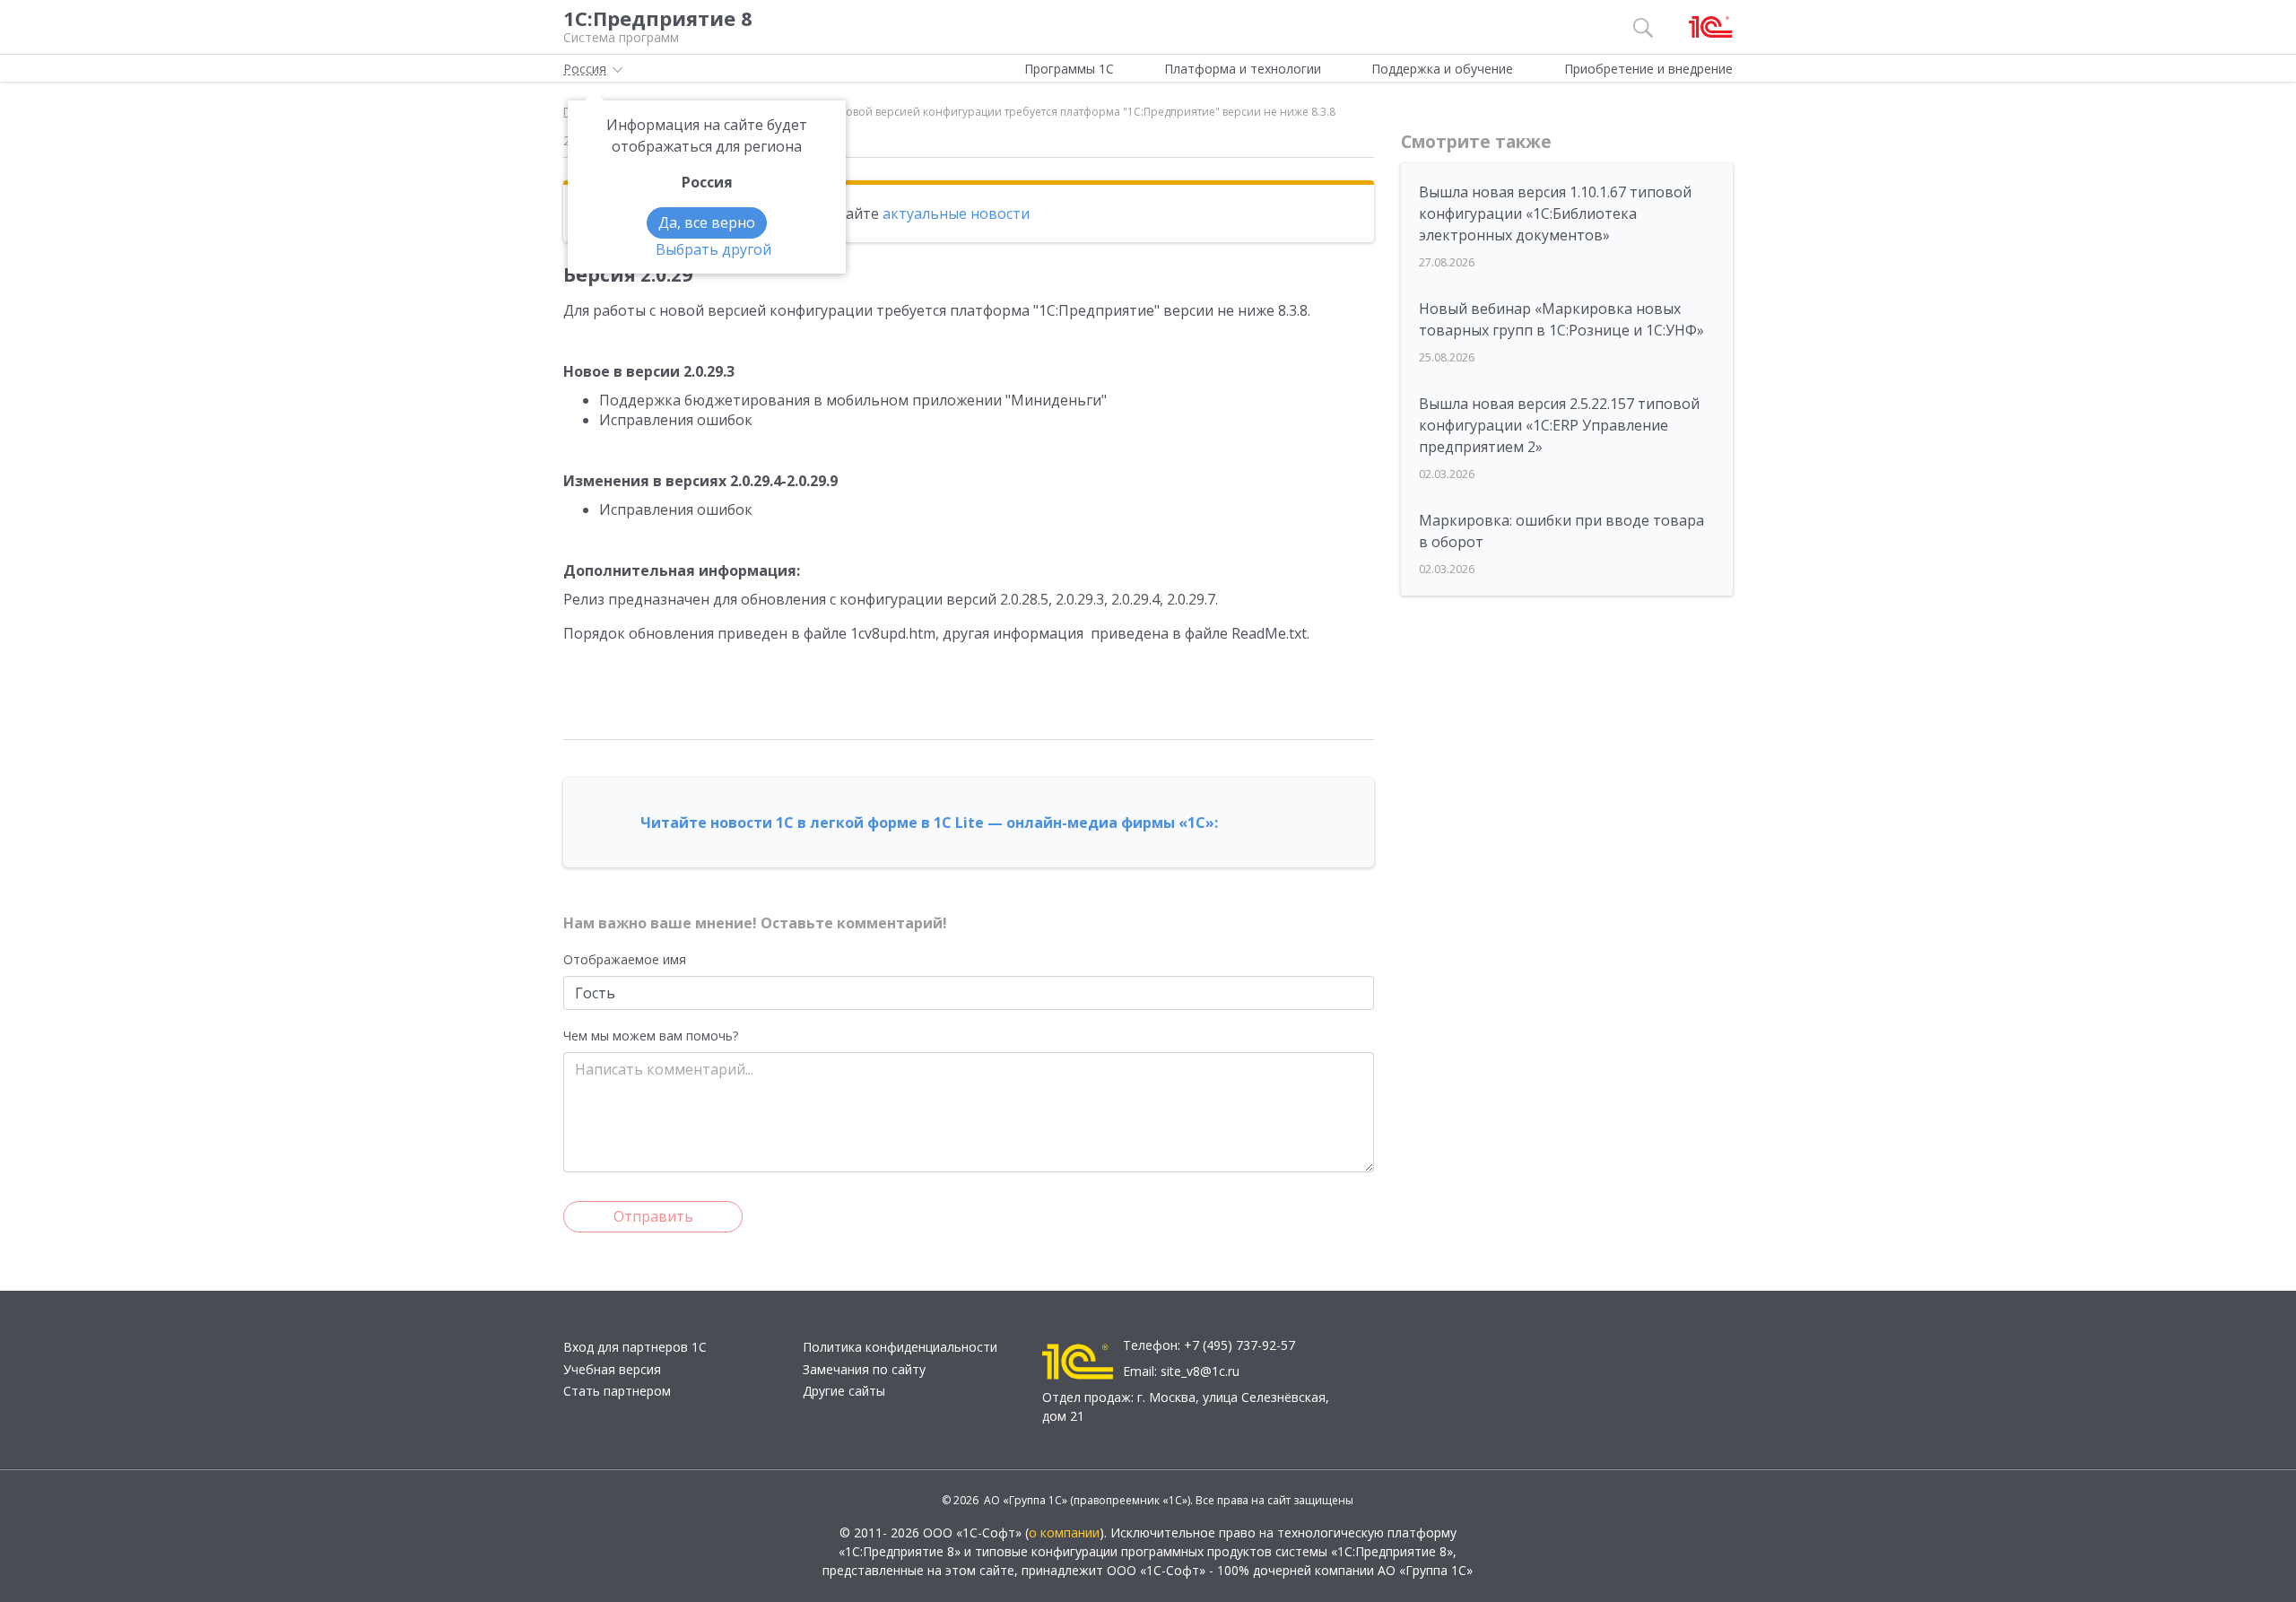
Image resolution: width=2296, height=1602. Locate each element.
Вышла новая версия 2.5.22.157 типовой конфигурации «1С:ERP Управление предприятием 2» (1559, 425)
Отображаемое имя (625, 959)
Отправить (653, 1216)
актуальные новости (956, 213)
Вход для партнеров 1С (635, 1347)
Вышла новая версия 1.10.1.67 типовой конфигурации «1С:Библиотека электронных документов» (1555, 213)
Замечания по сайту (864, 1369)
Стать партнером (617, 1391)
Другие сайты (844, 1391)
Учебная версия (612, 1369)
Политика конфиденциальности (900, 1347)
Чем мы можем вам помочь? (651, 1036)
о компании (1064, 1532)
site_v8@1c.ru (1200, 1371)
